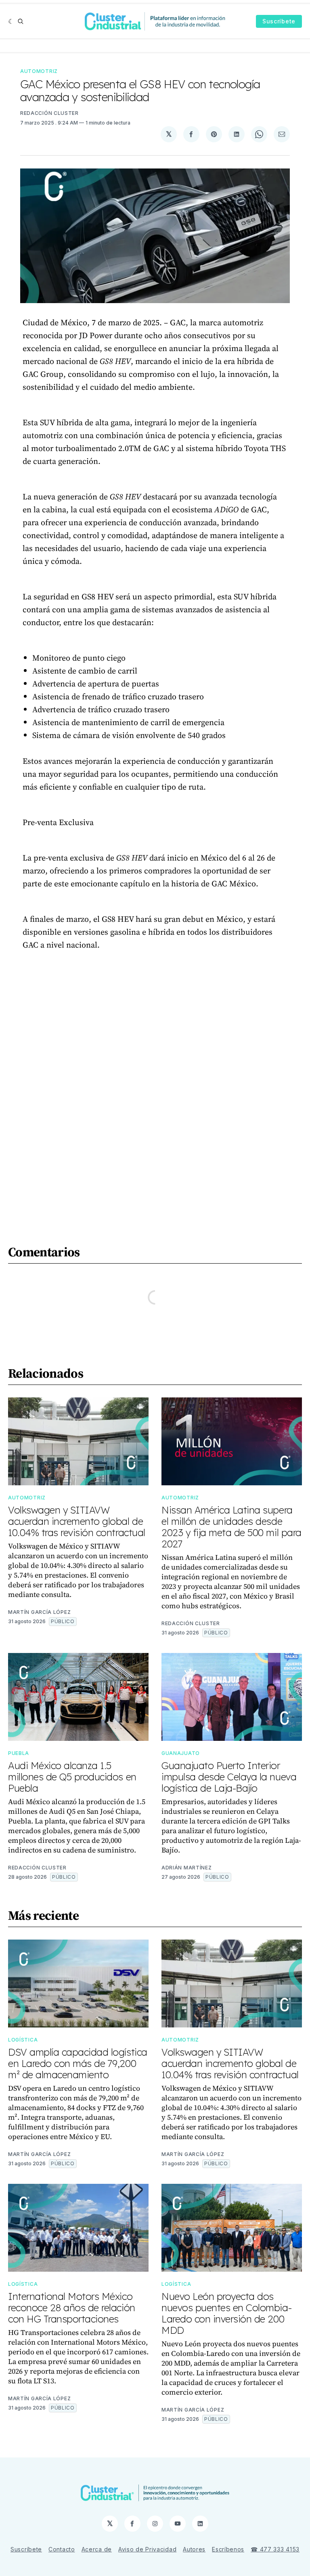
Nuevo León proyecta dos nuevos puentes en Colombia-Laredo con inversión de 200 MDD (226, 2313)
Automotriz (39, 71)
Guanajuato (181, 1753)
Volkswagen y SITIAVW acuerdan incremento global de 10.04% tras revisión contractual (77, 1521)
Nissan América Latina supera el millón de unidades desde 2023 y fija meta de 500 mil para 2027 (231, 1527)
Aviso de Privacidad (147, 2549)
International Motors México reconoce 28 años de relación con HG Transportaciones (72, 2308)
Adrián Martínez (187, 1868)
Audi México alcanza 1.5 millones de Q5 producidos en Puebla (72, 1777)
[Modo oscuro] (11, 21)
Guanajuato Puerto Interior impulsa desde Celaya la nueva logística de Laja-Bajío (229, 1777)
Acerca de (97, 2549)
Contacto (62, 2549)
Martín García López (39, 1612)
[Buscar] (21, 21)
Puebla (19, 1753)
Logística (23, 2040)
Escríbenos (228, 2549)
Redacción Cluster (49, 113)
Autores (194, 2549)
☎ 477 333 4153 (275, 2549)
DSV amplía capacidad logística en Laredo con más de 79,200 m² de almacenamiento (78, 2063)
